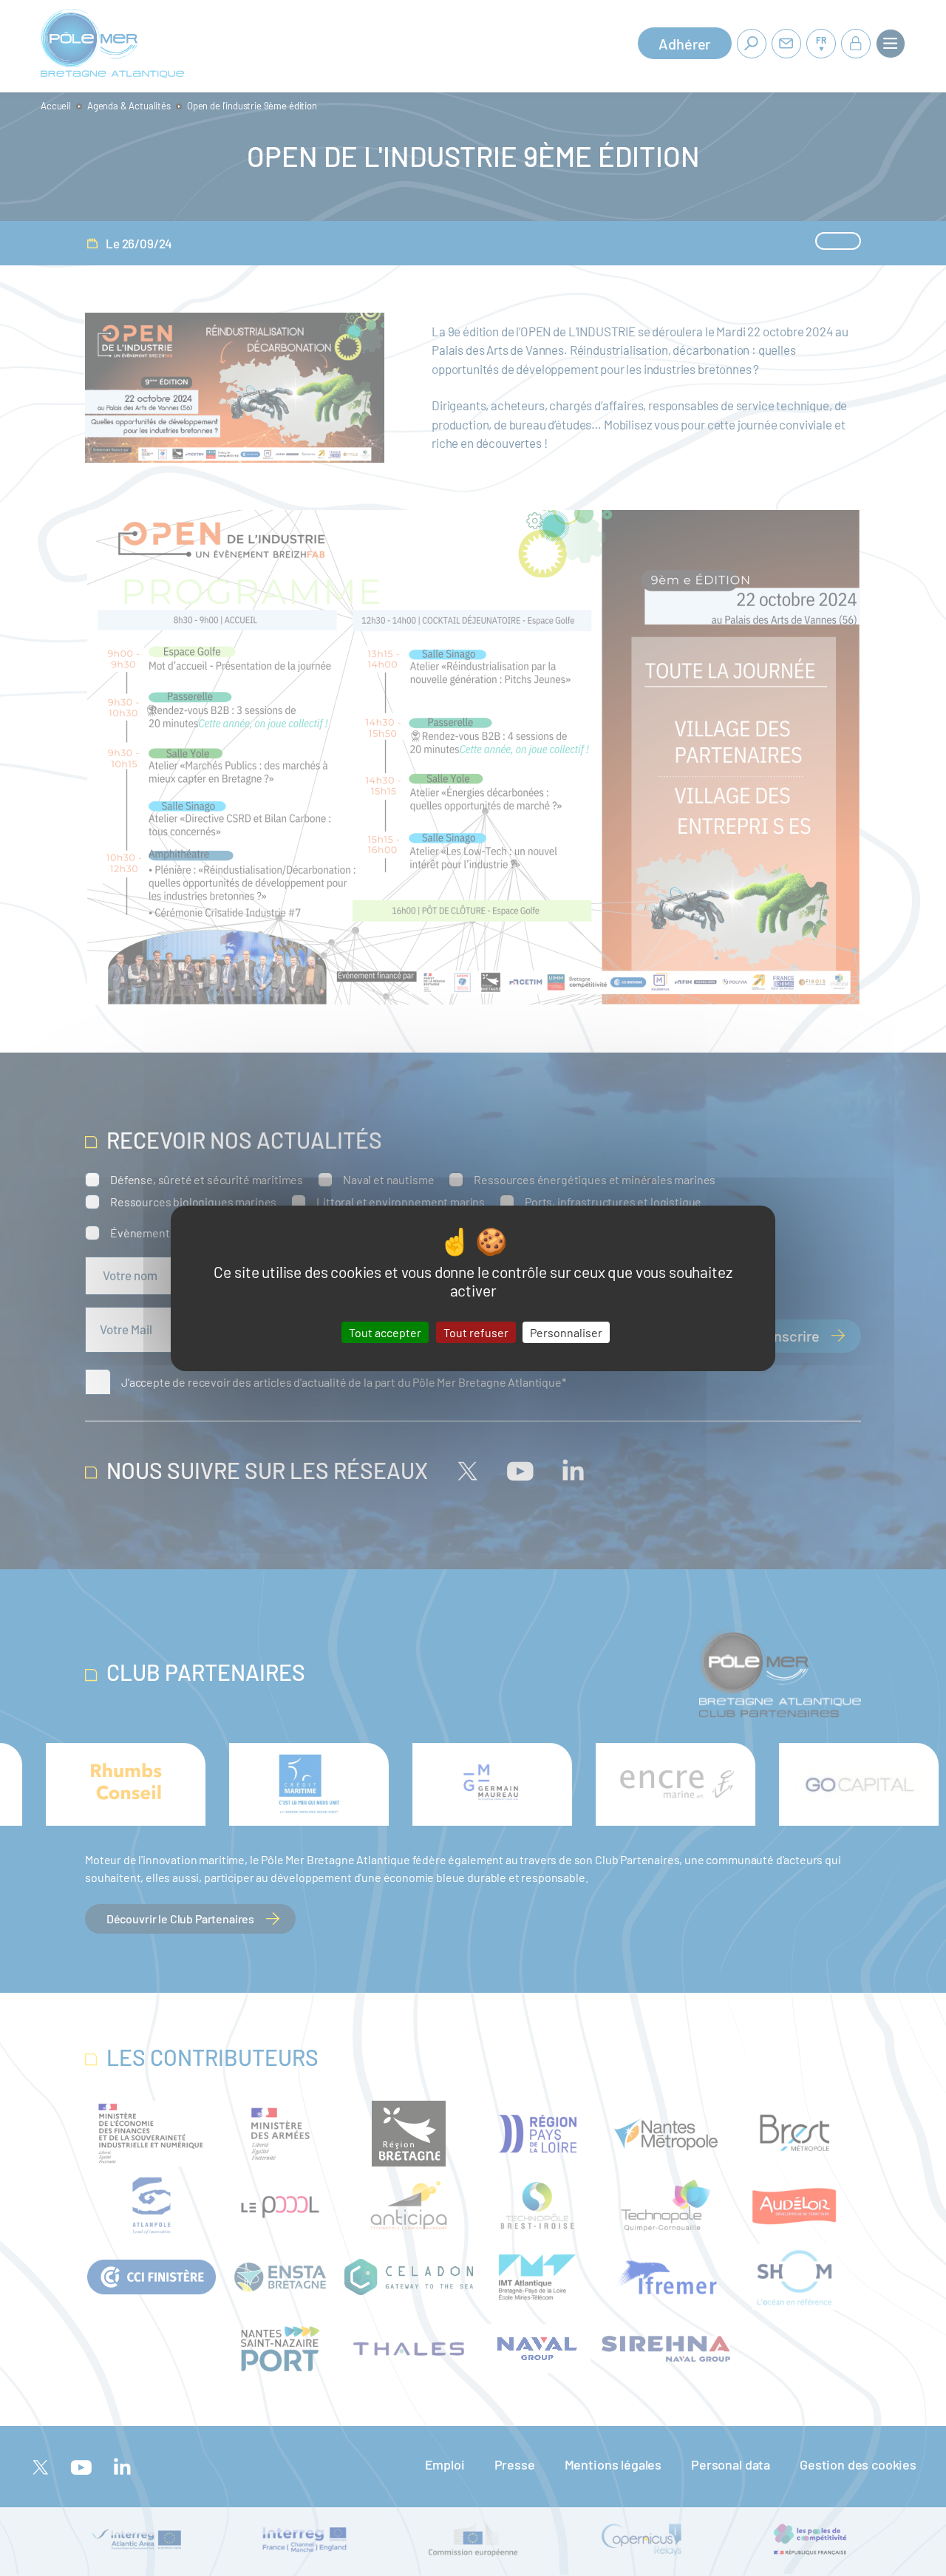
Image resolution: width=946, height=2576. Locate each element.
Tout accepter (385, 1332)
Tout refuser (476, 1332)
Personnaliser (566, 1332)
